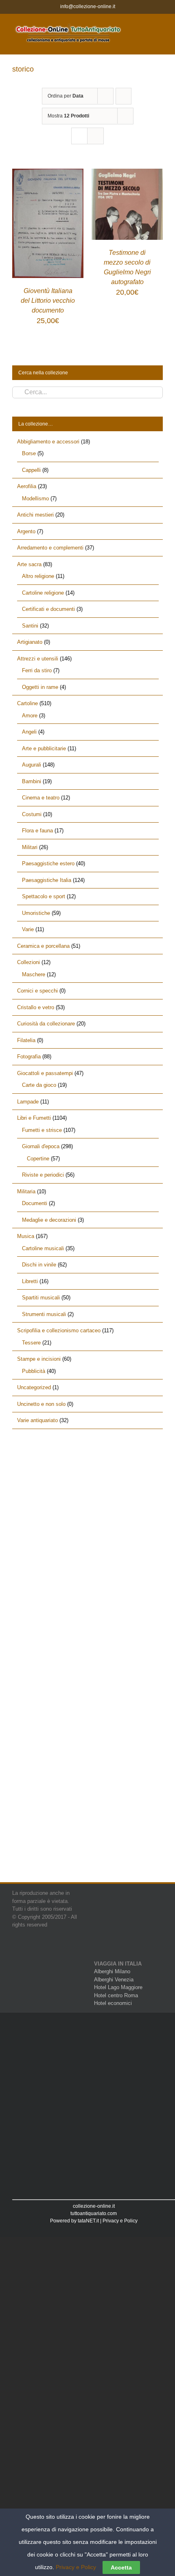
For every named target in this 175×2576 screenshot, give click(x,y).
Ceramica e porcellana (43, 946)
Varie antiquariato (37, 1420)
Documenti (35, 1203)
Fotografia (29, 1057)
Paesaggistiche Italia (47, 880)
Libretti (30, 1281)
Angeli (29, 732)
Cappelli (31, 470)
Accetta (121, 2567)
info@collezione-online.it (88, 7)
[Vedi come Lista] (95, 136)
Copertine (38, 1159)
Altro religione (38, 576)
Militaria (26, 1191)
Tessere (31, 1343)
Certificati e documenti (48, 609)
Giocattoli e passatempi (45, 1073)
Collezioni (28, 962)
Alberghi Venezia (114, 1980)
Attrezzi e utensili (38, 659)
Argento (26, 531)
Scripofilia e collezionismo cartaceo (59, 1330)
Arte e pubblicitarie (44, 748)
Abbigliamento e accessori (48, 442)
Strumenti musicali (44, 1314)
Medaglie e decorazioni (49, 1220)
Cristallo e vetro (36, 1007)
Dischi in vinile (39, 1265)
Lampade (28, 1102)
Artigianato (30, 642)
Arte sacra (29, 564)
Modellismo (35, 498)
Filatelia (26, 1040)
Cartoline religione (43, 593)
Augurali (32, 765)
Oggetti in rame (40, 687)
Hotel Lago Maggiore (118, 1987)
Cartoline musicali (43, 1248)
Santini (30, 626)
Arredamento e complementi (50, 548)
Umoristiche (36, 913)
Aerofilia (27, 486)
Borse (29, 453)
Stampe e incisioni (39, 1359)
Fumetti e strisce (42, 1130)
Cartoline (27, 703)
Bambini (32, 781)
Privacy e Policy (120, 2221)
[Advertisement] (87, 1535)
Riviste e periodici (43, 1175)
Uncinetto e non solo (41, 1404)
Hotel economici (113, 2003)
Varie (28, 929)
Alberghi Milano (112, 1971)
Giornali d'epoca (41, 1146)
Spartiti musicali (41, 1298)
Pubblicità (34, 1371)
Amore (30, 716)
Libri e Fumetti (34, 1118)
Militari (30, 847)
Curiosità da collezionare (46, 1024)
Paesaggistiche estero (48, 863)
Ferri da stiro (37, 670)
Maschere (34, 974)
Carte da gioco (39, 1085)
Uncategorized (34, 1387)
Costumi (32, 814)
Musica (26, 1236)
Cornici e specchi (37, 991)
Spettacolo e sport (44, 896)
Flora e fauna (37, 831)
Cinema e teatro (41, 798)
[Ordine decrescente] (124, 96)
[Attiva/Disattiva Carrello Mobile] (145, 26)
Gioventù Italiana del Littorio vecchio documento (48, 301)
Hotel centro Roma (116, 1995)
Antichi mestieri (35, 515)
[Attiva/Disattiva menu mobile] (160, 26)
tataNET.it (88, 2221)
